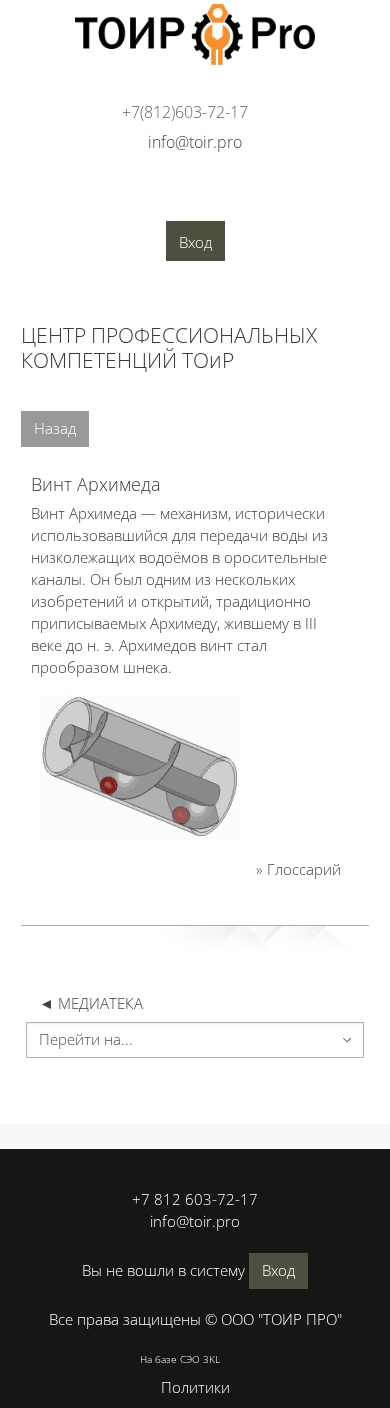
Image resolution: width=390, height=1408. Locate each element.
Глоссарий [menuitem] (150, 231)
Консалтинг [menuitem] (218, 201)
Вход (195, 242)
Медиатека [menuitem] (245, 231)
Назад (55, 428)
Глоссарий (304, 869)
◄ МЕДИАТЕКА (91, 1003)
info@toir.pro (195, 1221)
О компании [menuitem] (55, 201)
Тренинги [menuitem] (312, 201)
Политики (195, 1387)
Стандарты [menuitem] (55, 231)
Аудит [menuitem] (138, 201)
